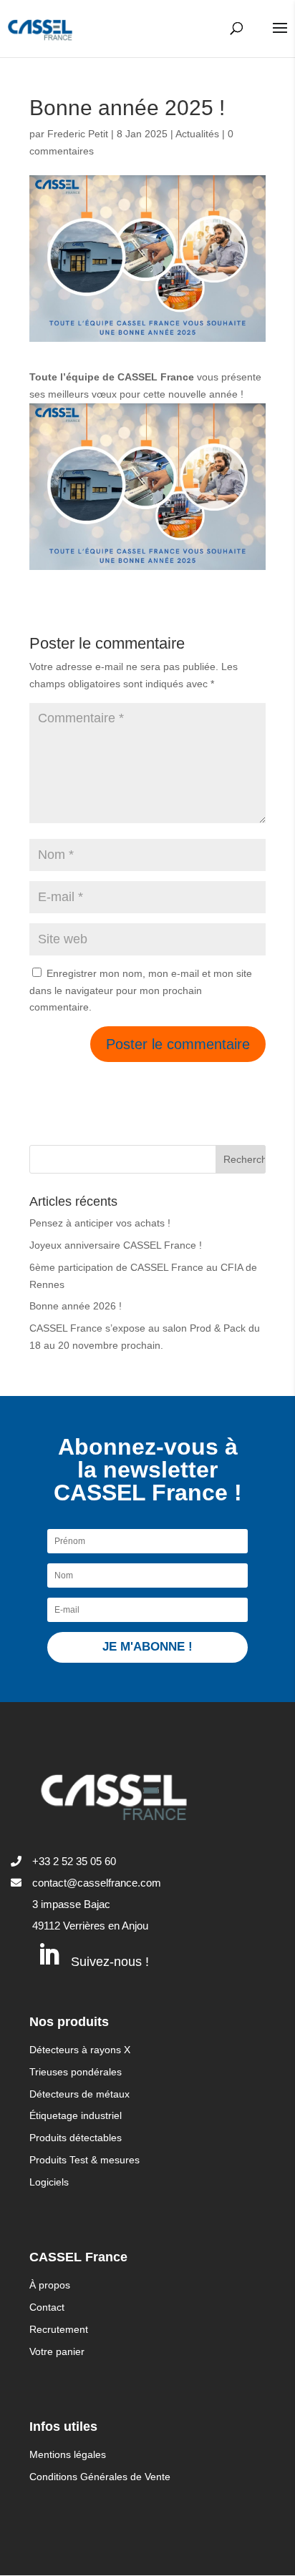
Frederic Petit (78, 134)
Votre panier (57, 2351)
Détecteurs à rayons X (80, 2050)
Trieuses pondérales (76, 2072)
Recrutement (59, 2329)
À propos (50, 2285)
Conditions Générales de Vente (100, 2477)
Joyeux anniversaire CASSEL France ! (116, 1245)
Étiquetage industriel (76, 2115)
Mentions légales (68, 2454)
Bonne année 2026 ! (76, 1306)
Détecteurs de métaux (79, 2094)
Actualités (197, 134)
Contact (47, 2307)
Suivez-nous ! (110, 1962)
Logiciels (49, 2182)
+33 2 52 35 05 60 (74, 1861)
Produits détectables (76, 2138)
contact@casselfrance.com (97, 1883)
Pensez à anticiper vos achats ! (100, 1223)
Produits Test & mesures (84, 2160)
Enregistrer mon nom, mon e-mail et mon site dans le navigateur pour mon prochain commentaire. (141, 990)
